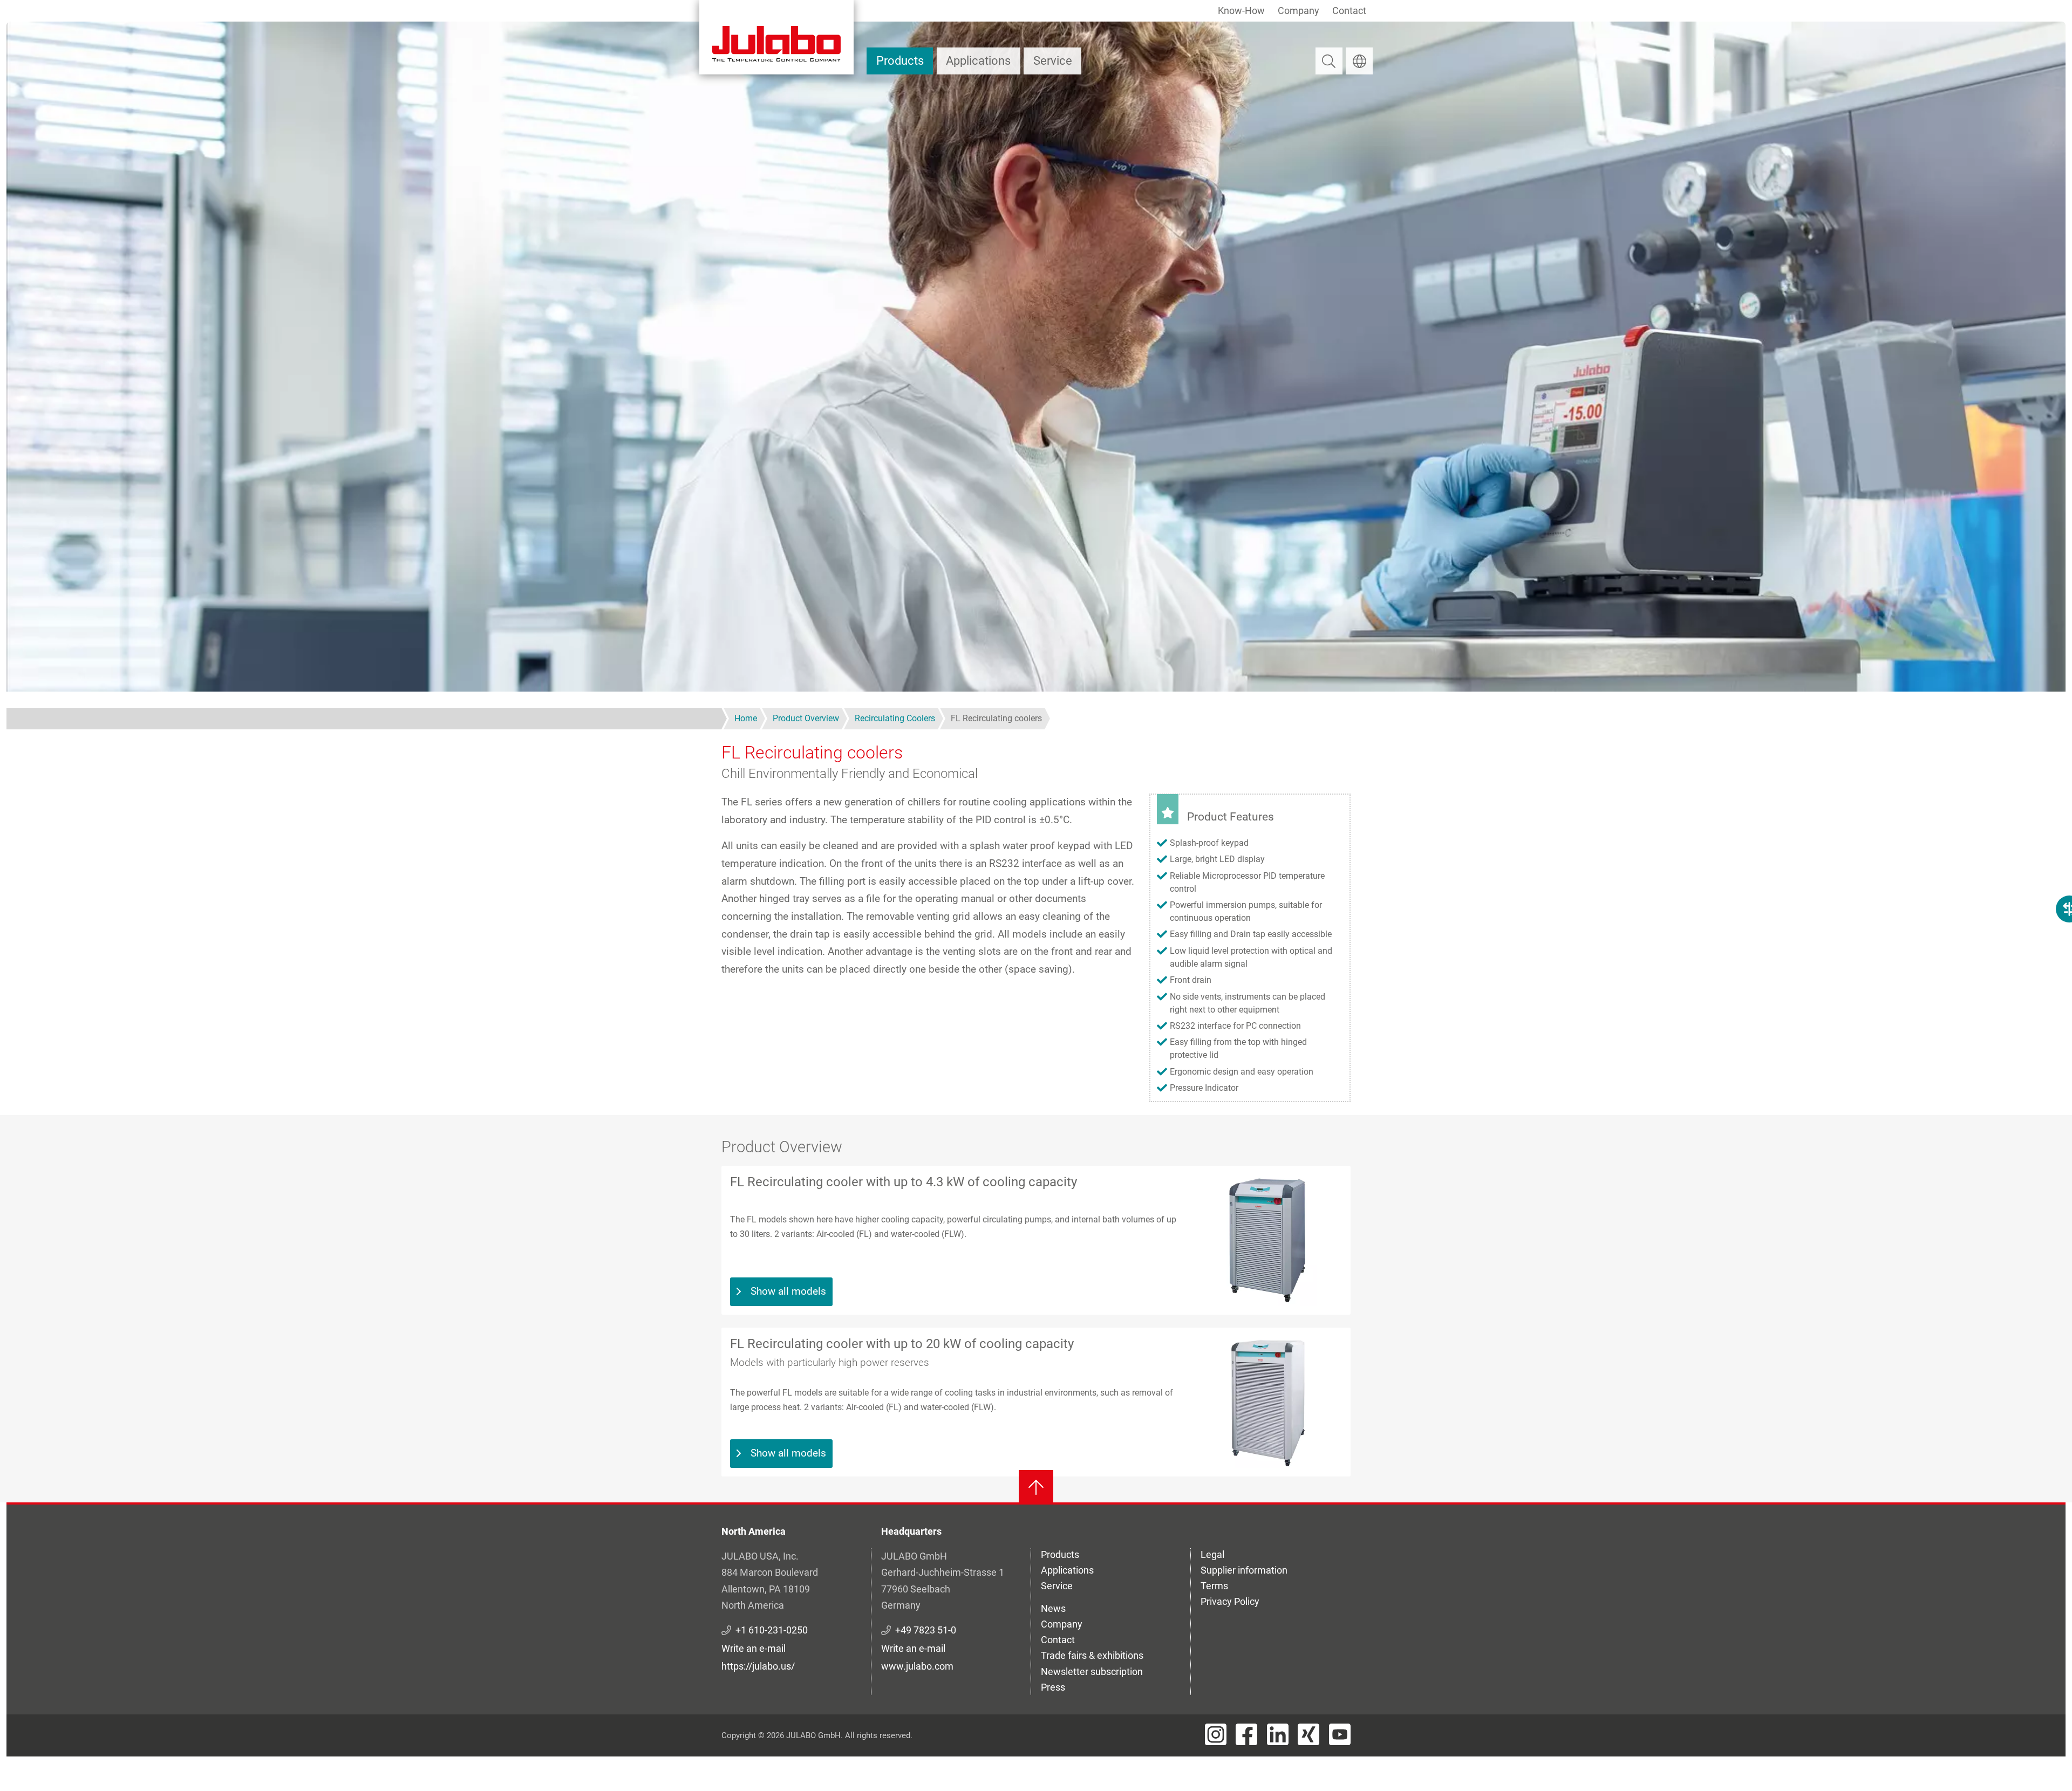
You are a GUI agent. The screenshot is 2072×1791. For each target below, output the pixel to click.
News (1053, 1608)
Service (1053, 61)
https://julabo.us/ (758, 1666)
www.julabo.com (917, 1666)
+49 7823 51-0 (926, 1630)
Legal (1212, 1554)
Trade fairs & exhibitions (1092, 1655)
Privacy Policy (1230, 1601)
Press (1053, 1687)
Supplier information (1244, 1570)
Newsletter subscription (1092, 1672)
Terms (1214, 1586)
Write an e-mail (754, 1648)
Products (900, 61)
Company (1299, 11)
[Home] (776, 37)
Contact (1349, 11)
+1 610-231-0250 (772, 1630)
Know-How (1241, 11)
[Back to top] (1036, 1487)
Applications (978, 61)
